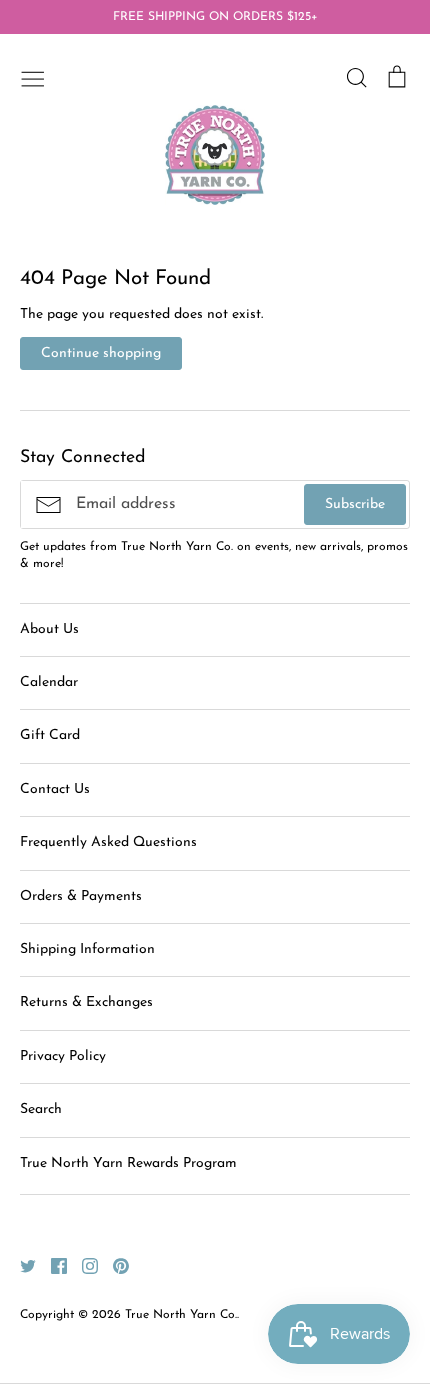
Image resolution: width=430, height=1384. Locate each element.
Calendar (49, 682)
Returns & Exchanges (86, 1002)
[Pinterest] (113, 1265)
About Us (49, 629)
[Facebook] (51, 1265)
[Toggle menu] (33, 77)
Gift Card (50, 735)
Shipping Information (87, 949)
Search (41, 1109)
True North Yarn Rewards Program (128, 1163)
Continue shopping (101, 353)
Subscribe (355, 504)
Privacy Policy (63, 1056)
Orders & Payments (81, 896)
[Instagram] (82, 1265)
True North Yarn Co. (181, 1315)
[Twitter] (20, 1265)
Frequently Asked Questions (108, 842)
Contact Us (55, 789)
